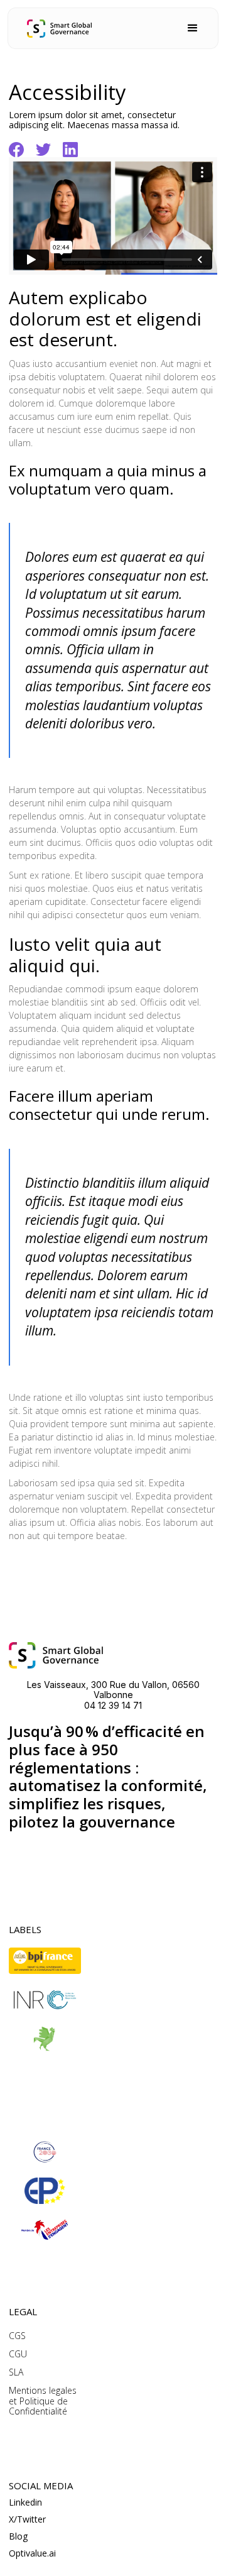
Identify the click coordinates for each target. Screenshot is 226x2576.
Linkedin (25, 2503)
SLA (16, 2373)
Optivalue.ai (32, 2554)
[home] (59, 29)
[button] (193, 28)
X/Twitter (27, 2520)
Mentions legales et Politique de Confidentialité (43, 2401)
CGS (17, 2336)
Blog (18, 2537)
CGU (18, 2354)
